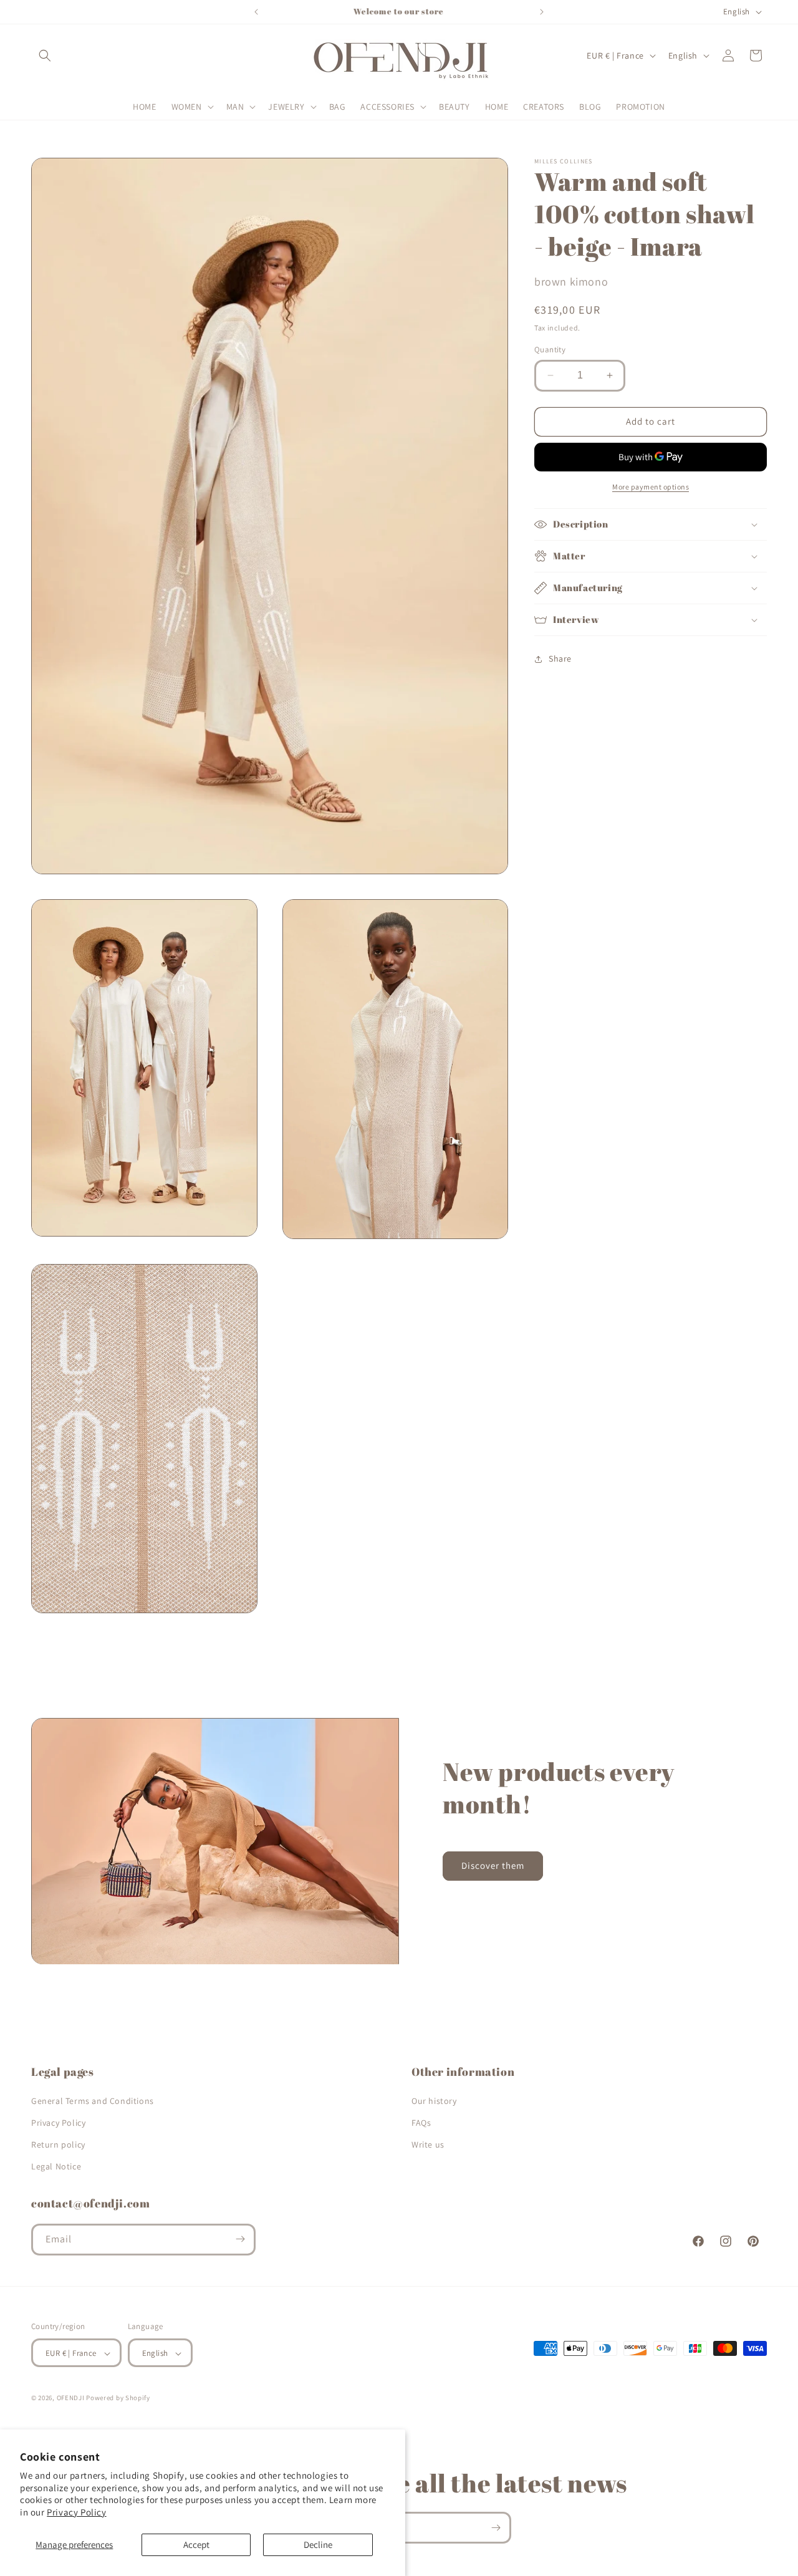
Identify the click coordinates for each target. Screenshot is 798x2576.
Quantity (550, 350)
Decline (318, 2545)
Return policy (58, 2144)
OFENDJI (71, 2398)
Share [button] (560, 658)
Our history (434, 2100)
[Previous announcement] (256, 12)
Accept (196, 2545)
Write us (428, 2144)
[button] (45, 55)
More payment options (651, 487)
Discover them (493, 1866)
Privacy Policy (76, 2512)
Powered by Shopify (118, 2398)
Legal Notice (56, 2166)
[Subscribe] (240, 2239)
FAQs (421, 2122)
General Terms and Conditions (93, 2100)
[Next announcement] (542, 12)
